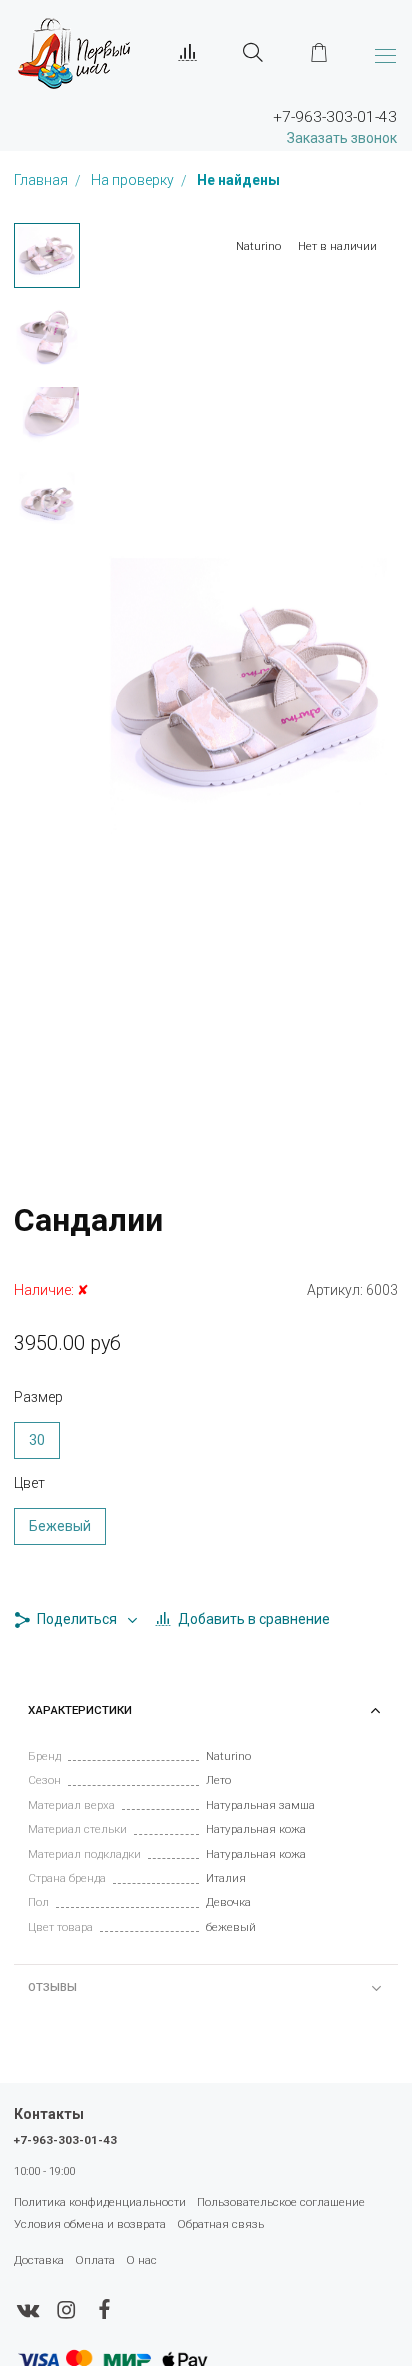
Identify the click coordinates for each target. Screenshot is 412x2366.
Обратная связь (220, 2224)
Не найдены (238, 181)
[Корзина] (319, 53)
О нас (141, 2260)
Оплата (95, 2260)
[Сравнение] (188, 53)
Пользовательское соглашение (281, 2202)
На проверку (134, 181)
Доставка (39, 2260)
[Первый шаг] (74, 52)
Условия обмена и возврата (90, 2224)
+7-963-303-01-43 (65, 2140)
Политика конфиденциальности (100, 2202)
